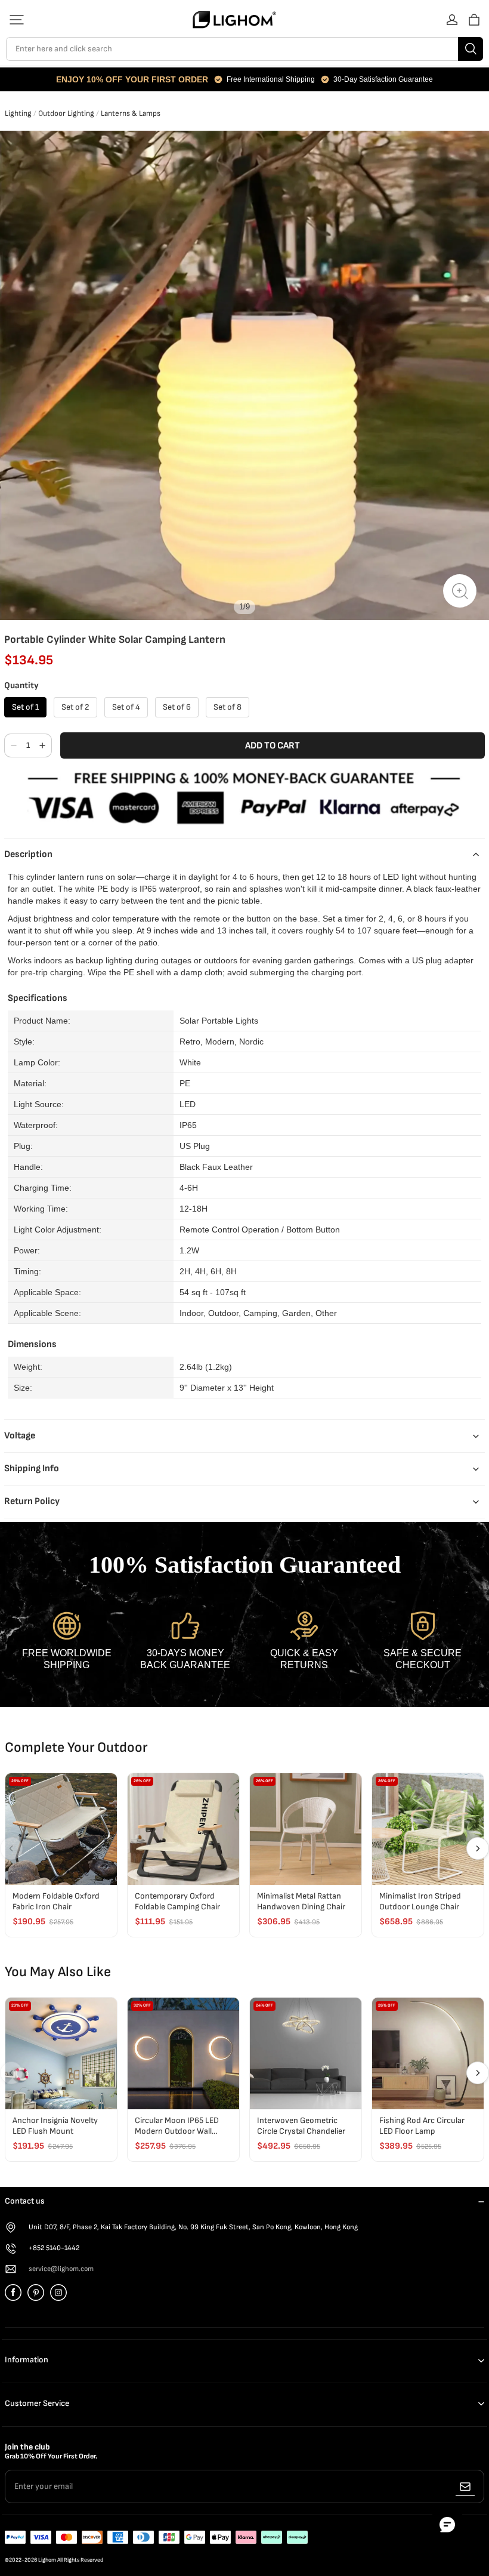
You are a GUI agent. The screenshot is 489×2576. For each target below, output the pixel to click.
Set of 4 (126, 707)
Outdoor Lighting (66, 113)
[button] (17, 20)
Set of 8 (228, 707)
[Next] (478, 1848)
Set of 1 (25, 707)
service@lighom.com (61, 2269)
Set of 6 (177, 707)
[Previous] (11, 1848)
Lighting (18, 113)
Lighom (47, 2560)
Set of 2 (75, 707)
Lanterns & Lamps (131, 113)
